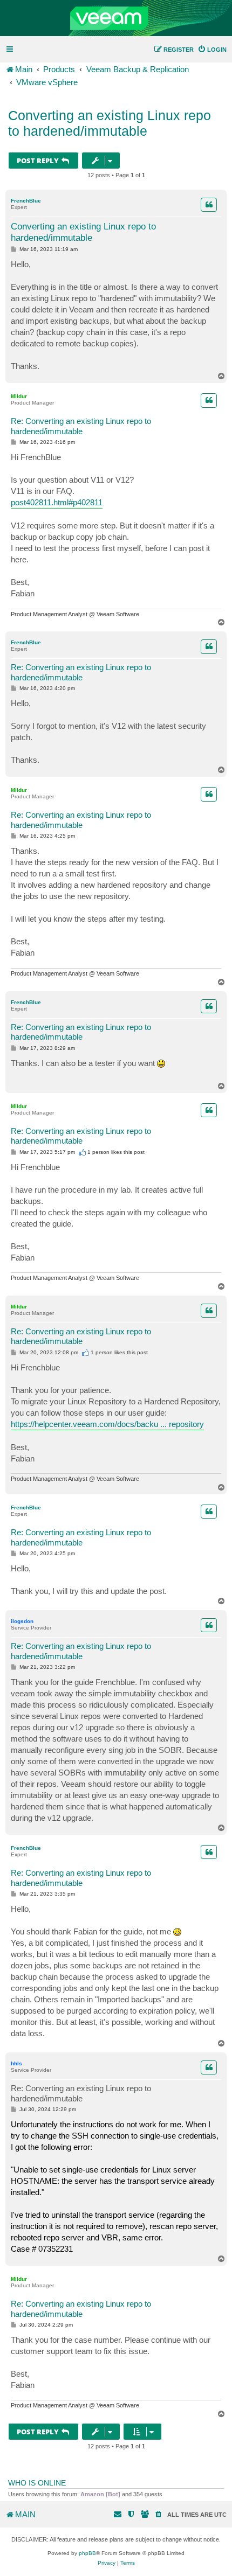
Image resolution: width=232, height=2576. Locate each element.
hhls (16, 2063)
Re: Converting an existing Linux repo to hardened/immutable (81, 426)
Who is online (37, 2483)
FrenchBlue (26, 201)
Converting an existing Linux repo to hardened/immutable (110, 123)
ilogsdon (22, 1621)
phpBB (87, 2553)
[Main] (116, 18)
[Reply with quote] (209, 205)
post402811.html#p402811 (57, 502)
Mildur (19, 396)
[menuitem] (212, 50)
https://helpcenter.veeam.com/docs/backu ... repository (107, 1424)
